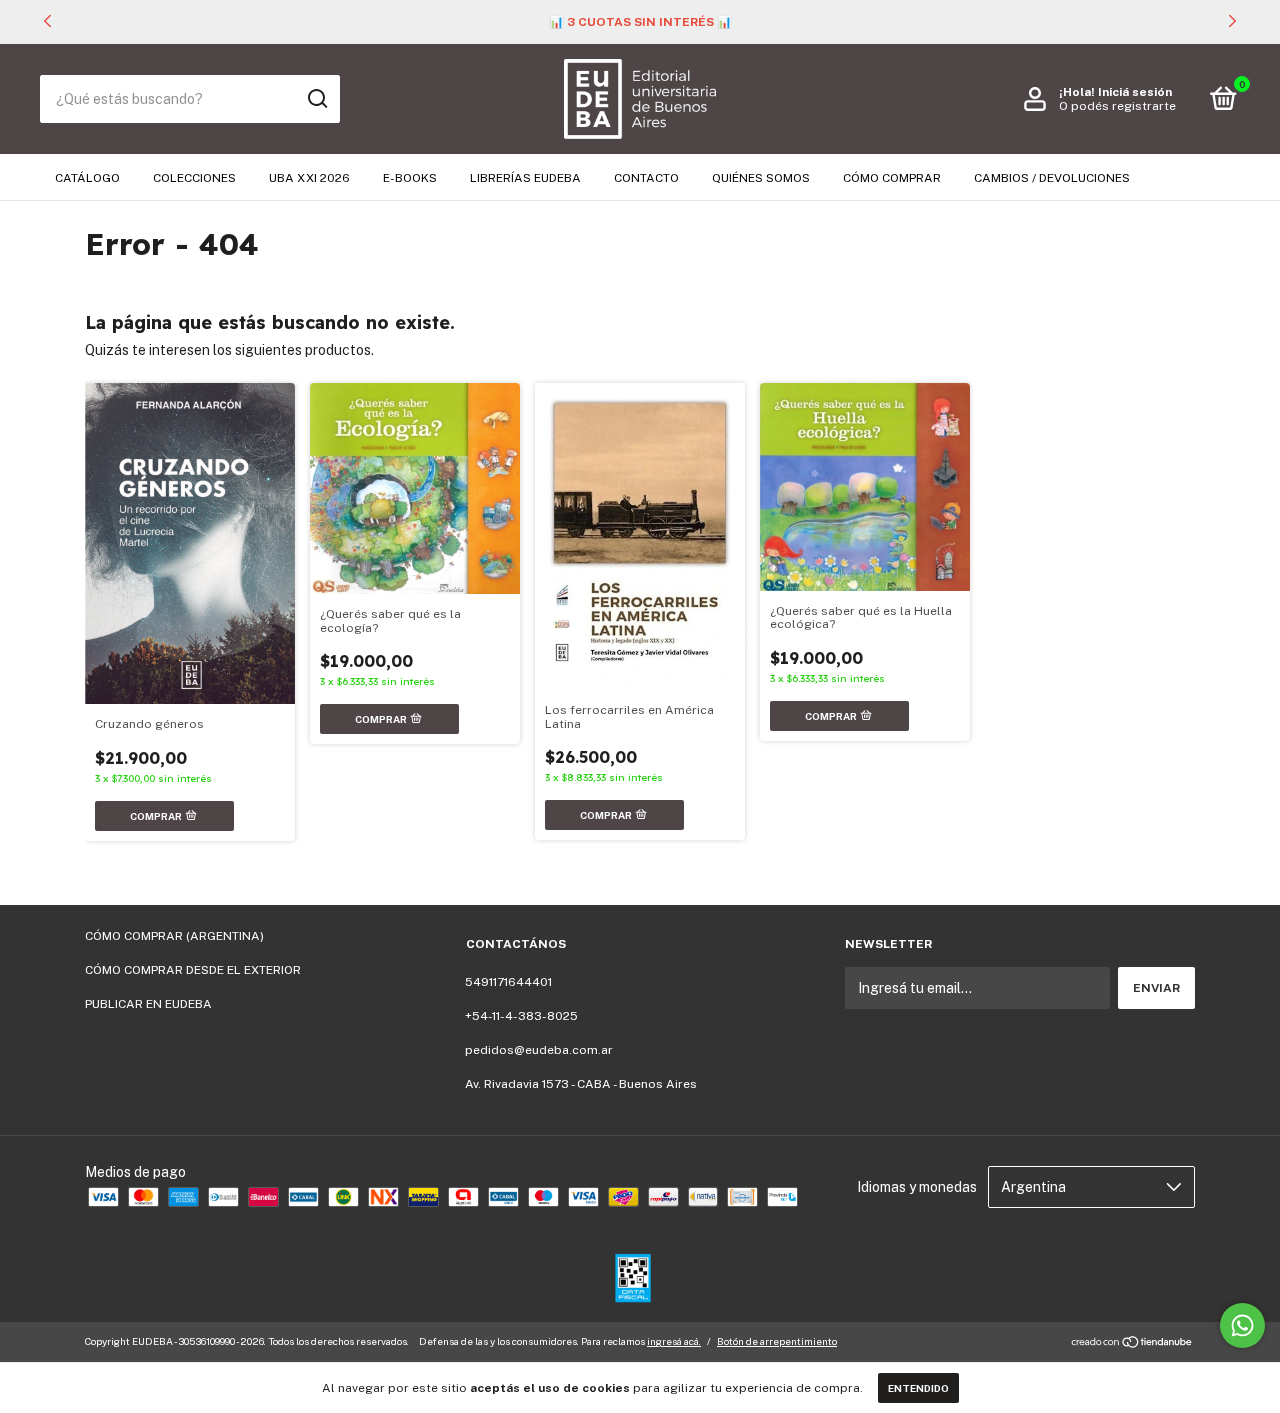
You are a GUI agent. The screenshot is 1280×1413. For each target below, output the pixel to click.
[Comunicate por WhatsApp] (1242, 1325)
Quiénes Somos (761, 178)
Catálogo (87, 178)
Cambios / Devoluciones (1052, 178)
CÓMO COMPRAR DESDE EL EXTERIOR (193, 970)
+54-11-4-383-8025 (521, 1016)
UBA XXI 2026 (309, 178)
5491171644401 (508, 982)
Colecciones (194, 178)
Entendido (918, 1388)
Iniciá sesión (1135, 92)
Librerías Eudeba (525, 178)
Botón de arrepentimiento (777, 1341)
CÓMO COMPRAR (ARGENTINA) (174, 936)
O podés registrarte (1117, 106)
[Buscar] (316, 99)
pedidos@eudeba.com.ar (539, 1050)
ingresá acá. (674, 1341)
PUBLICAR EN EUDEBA (148, 1004)
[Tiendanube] (1132, 1344)
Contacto (646, 178)
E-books (410, 178)
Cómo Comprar (892, 178)
